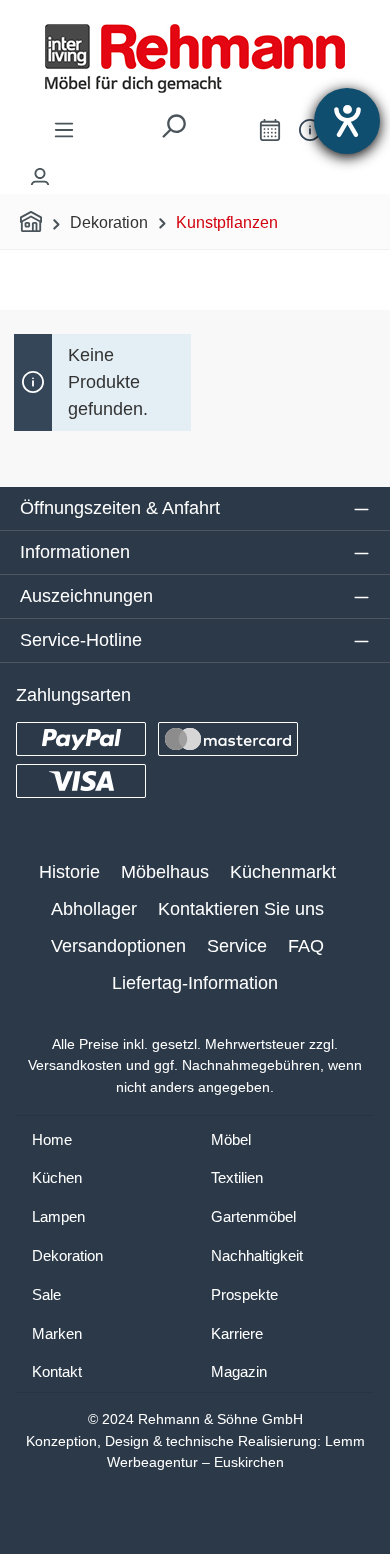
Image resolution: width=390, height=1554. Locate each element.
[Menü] (64, 129)
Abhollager (94, 909)
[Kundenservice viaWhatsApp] (225, 133)
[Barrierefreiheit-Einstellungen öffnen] (347, 121)
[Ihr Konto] (40, 172)
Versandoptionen (118, 946)
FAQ (306, 946)
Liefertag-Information (195, 983)
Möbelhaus (165, 872)
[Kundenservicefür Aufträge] (310, 129)
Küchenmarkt (283, 872)
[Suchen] (173, 131)
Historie (69, 872)
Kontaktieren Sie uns (241, 909)
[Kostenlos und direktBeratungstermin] (270, 129)
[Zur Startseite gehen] (195, 58)
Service (237, 946)
